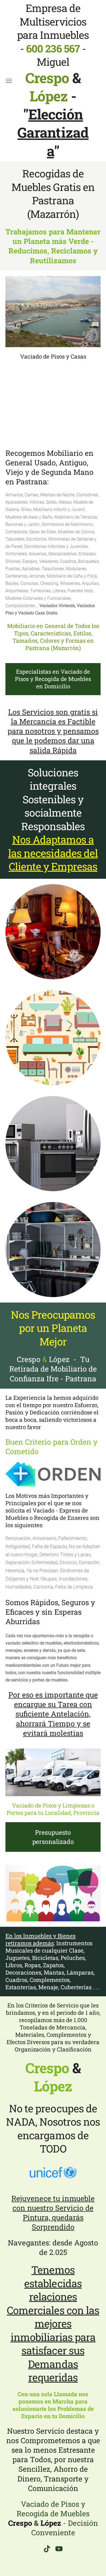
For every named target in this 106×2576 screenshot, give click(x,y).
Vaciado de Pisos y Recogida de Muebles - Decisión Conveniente (53, 2518)
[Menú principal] (9, 81)
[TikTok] (47, 2549)
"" (53, 132)
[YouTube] (59, 2549)
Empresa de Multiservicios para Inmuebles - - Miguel (53, 53)
